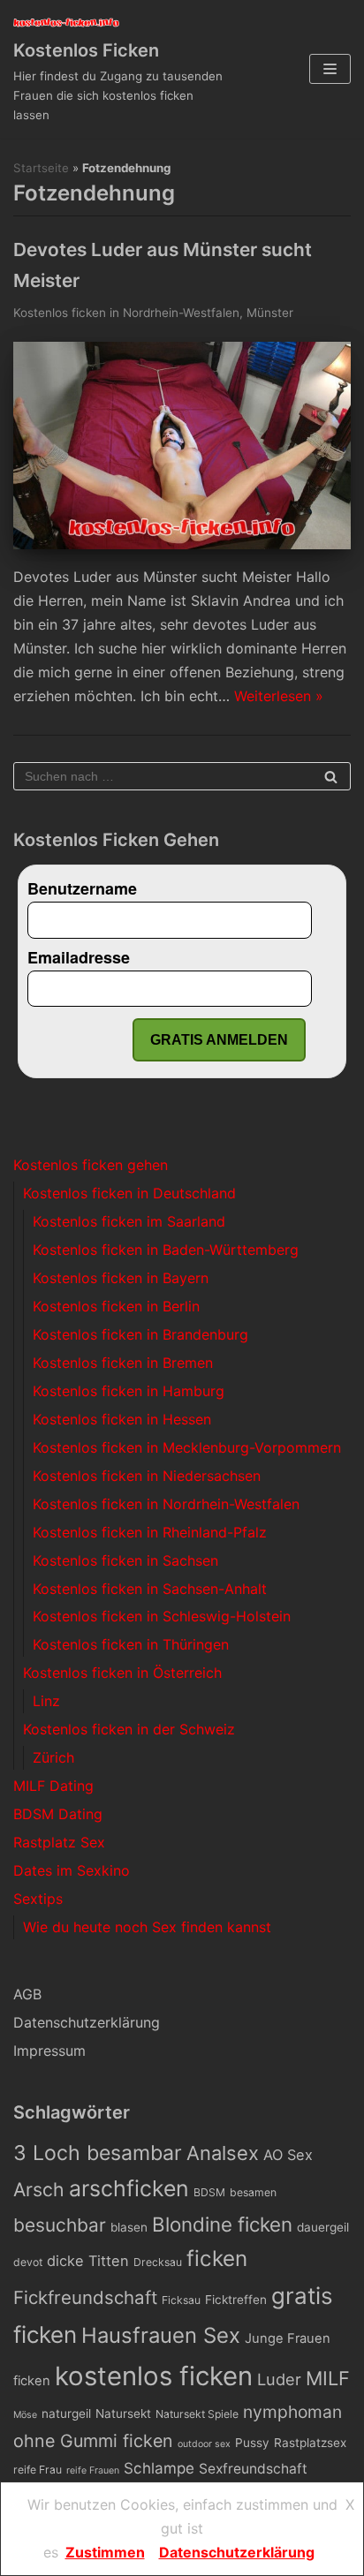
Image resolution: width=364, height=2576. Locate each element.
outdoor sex (204, 2444)
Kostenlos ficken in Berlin (116, 1306)
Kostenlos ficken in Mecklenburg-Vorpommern (187, 1447)
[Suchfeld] (331, 776)
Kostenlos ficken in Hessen (122, 1419)
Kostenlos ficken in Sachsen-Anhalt (150, 1589)
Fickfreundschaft (85, 2297)
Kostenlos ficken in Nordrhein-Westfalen (126, 313)
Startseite (41, 168)
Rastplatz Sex (59, 1842)
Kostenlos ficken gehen (91, 1165)
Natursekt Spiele (197, 2414)
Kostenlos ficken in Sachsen (125, 1560)
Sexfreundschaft (253, 2469)
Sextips (38, 1899)
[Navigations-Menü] (330, 69)
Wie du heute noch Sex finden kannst (147, 1927)
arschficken (129, 2188)
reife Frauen (93, 2470)
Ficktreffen (236, 2300)
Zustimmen (105, 2552)
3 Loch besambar (98, 2153)
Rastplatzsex (310, 2443)
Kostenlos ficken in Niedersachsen (147, 1476)
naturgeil (66, 2414)
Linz (46, 1701)
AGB (27, 1994)
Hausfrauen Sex (161, 2335)
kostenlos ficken (154, 2376)
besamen (253, 2192)
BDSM (209, 2192)
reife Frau (38, 2470)
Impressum (49, 2051)
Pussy (252, 2443)
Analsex (223, 2153)
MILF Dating (53, 1786)
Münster (270, 313)
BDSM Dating (58, 1814)
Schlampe (159, 2468)
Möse (25, 2415)
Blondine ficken (222, 2224)
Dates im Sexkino (72, 1870)
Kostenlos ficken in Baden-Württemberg (166, 1250)
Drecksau (158, 2262)
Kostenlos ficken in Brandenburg (140, 1334)
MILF (328, 2378)
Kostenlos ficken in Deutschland (129, 1193)
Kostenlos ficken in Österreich (122, 1673)
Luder (279, 2379)
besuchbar (60, 2225)
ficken (217, 2259)
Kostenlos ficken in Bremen (123, 1363)
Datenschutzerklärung (87, 2022)
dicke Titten (88, 2261)
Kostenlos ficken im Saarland (129, 1221)
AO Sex (288, 2155)
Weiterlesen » (279, 696)
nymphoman (292, 2412)
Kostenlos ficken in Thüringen (131, 1644)
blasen (129, 2227)
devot (28, 2262)
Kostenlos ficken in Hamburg (129, 1391)
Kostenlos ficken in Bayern (121, 1278)
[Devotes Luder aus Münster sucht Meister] (182, 544)
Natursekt (123, 2414)
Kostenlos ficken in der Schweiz (129, 1729)
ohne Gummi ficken (93, 2441)
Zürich (53, 1757)
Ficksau (181, 2300)
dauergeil (323, 2227)
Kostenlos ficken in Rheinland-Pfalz (150, 1532)
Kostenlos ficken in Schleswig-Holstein (162, 1616)
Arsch (39, 2189)
